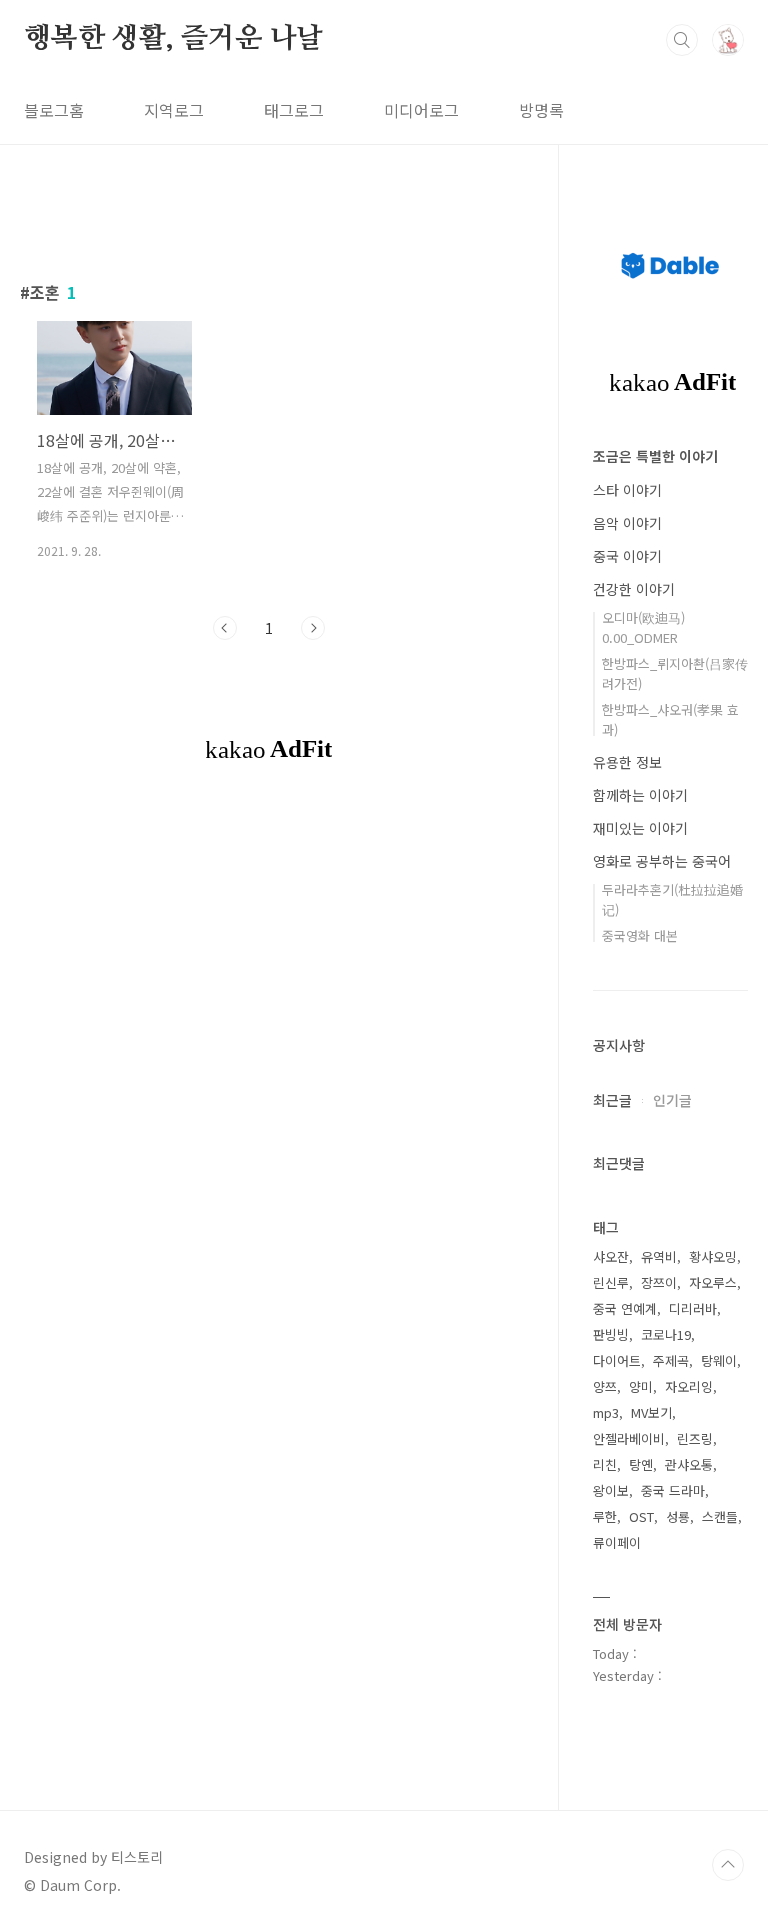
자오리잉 (689, 1386)
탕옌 (641, 1464)
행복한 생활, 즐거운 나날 (173, 39)
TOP (728, 1865)
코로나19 (666, 1334)
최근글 (612, 1100)
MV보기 (651, 1412)
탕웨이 (719, 1360)
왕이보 (611, 1490)
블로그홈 (54, 110)
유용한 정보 (627, 762)
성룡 (678, 1516)
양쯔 (605, 1386)
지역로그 (174, 110)
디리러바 (693, 1308)
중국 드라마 (673, 1490)
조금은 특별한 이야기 (655, 456)
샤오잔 (611, 1256)
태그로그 (294, 110)
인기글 (672, 1100)
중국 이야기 (627, 556)
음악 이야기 (627, 523)
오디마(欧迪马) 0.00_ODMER (643, 627)
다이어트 (617, 1360)
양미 (641, 1386)
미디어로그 (421, 110)
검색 (682, 40)
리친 (605, 1464)
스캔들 (720, 1516)
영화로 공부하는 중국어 (662, 861)
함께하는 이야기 (640, 795)
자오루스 (713, 1282)
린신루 (611, 1282)
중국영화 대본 (640, 935)
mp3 (606, 1412)
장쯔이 (659, 1282)
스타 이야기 (627, 490)
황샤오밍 (713, 1256)
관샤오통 (689, 1464)
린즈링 (695, 1438)
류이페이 (617, 1542)
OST (641, 1516)
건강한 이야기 (634, 589)
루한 (605, 1516)
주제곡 (671, 1360)
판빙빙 (611, 1334)
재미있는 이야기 (640, 828)
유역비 (659, 1256)
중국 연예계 (625, 1308)
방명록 (541, 110)
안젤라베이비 (629, 1438)
